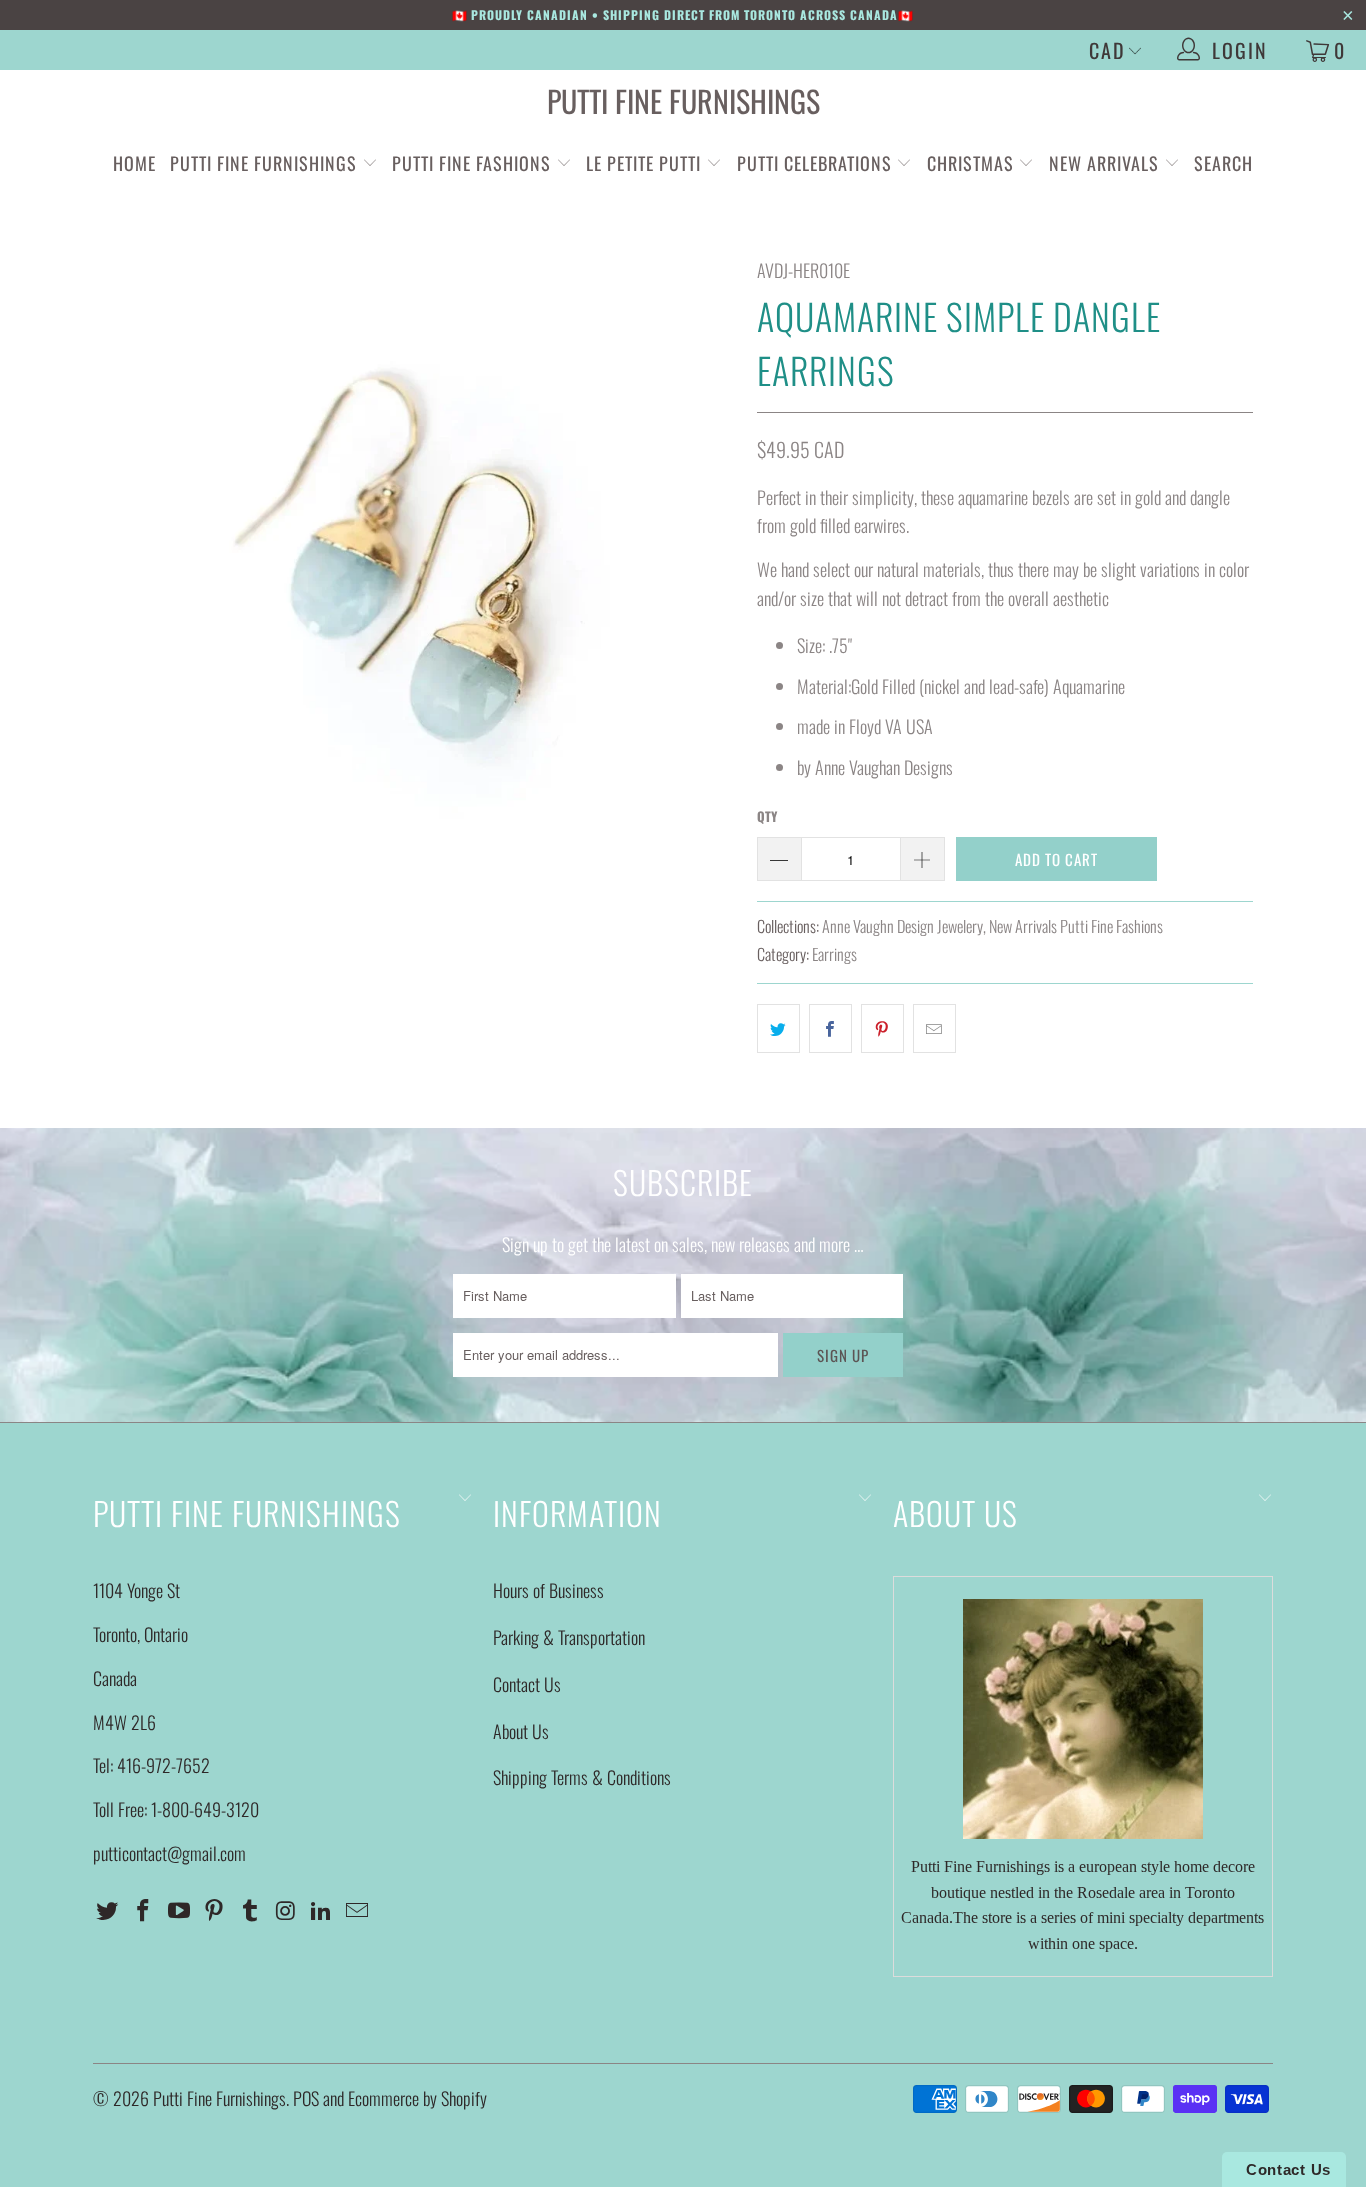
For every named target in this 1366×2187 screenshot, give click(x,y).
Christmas (973, 163)
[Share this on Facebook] (830, 1028)
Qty (767, 816)
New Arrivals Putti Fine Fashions (1076, 926)
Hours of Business (548, 1590)
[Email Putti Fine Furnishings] (358, 1910)
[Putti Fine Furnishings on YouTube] (179, 1910)
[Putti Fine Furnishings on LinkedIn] (322, 1910)
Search (1223, 163)
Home (134, 163)
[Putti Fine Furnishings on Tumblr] (251, 1910)
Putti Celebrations (814, 163)
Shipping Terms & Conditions (582, 1777)
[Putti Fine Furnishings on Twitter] (108, 1910)
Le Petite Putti (646, 163)
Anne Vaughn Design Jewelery (902, 926)
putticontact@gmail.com (169, 1853)
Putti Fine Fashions (471, 163)
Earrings (834, 954)
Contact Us (527, 1684)
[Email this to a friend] (934, 1028)
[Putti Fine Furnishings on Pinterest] (215, 1910)
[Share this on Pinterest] (882, 1028)
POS (306, 2098)
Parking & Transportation (569, 1637)
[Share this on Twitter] (778, 1028)
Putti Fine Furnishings (683, 100)
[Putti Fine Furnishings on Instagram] (286, 1910)
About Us (521, 1731)
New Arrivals (1104, 163)
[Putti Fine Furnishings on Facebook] (144, 1910)
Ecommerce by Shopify (417, 2098)
